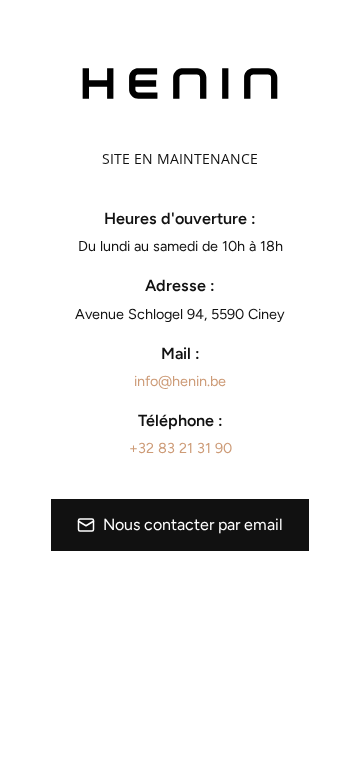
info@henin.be (180, 381)
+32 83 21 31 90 (180, 448)
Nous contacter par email (193, 524)
